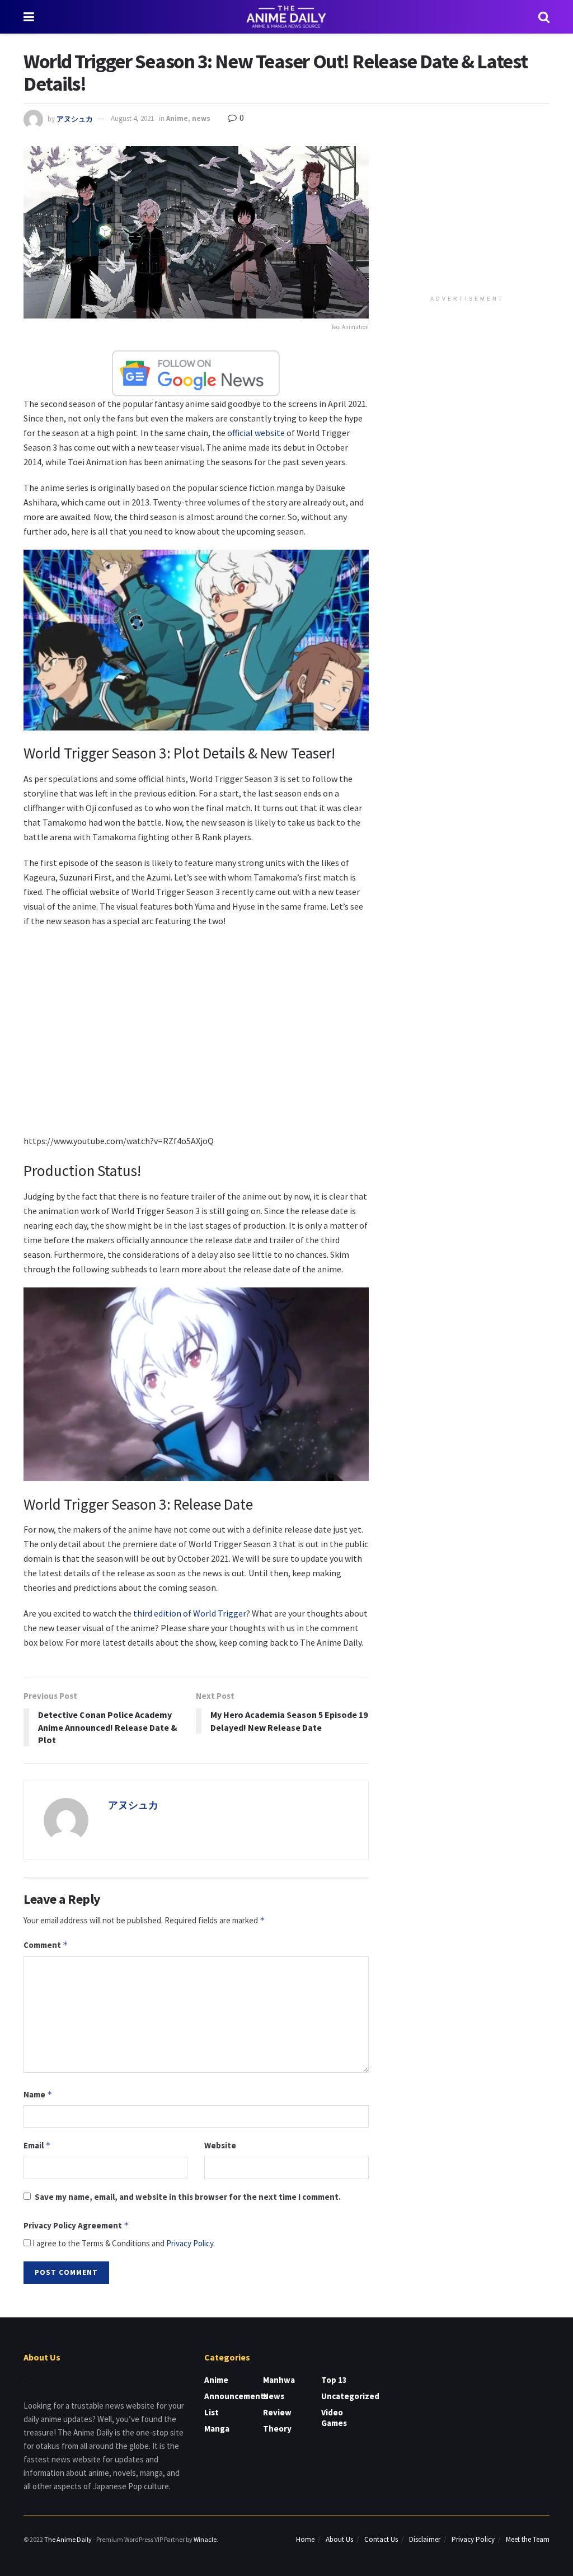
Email (37, 2145)
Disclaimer (425, 2539)
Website (220, 2145)
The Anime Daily (68, 2539)
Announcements (236, 2396)
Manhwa (279, 2380)
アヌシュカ (75, 118)
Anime (177, 118)
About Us (339, 2539)
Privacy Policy (190, 2243)
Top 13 (334, 2380)
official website (256, 433)
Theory (277, 2429)
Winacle (205, 2539)
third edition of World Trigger (190, 1613)
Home (305, 2539)
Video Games (334, 2418)
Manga (217, 2429)
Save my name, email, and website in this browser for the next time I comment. (188, 2197)
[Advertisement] (469, 216)
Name (38, 2094)
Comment (46, 1945)
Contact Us (381, 2539)
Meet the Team (528, 2539)
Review (277, 2412)
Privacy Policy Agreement (76, 2225)
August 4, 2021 (132, 118)
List (212, 2412)
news (201, 118)
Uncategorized (350, 2396)
